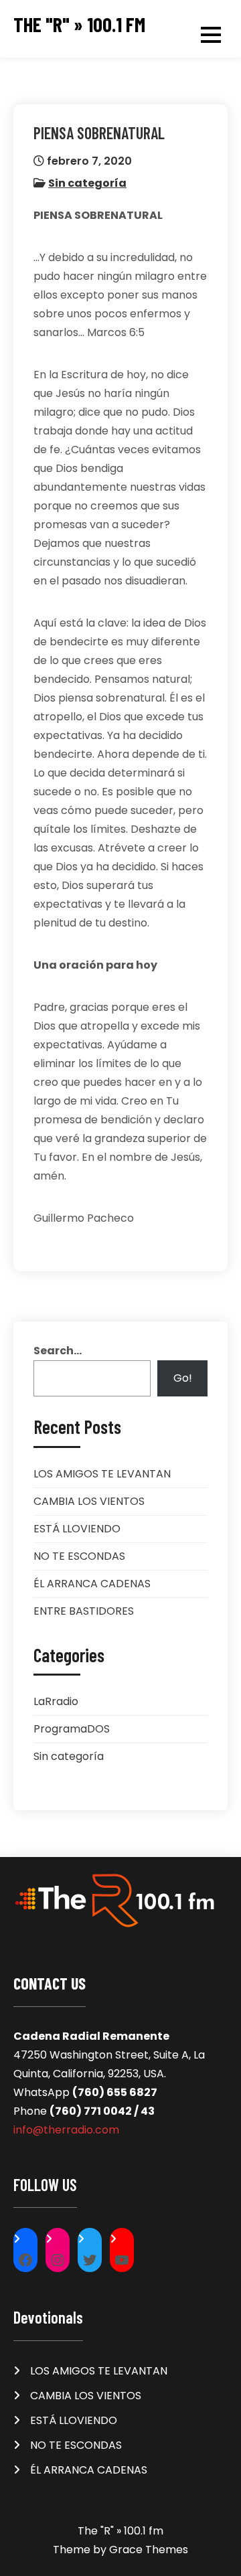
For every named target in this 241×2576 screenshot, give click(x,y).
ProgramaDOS (72, 1729)
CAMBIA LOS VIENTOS (89, 1501)
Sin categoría (87, 183)
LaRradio (56, 1701)
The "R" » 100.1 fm (79, 24)
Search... (58, 1351)
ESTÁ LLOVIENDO (77, 1529)
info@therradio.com (66, 2130)
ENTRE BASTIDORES (84, 1611)
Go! (183, 1378)
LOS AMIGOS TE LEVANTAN (102, 1474)
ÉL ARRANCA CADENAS (92, 1584)
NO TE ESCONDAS (79, 1556)
